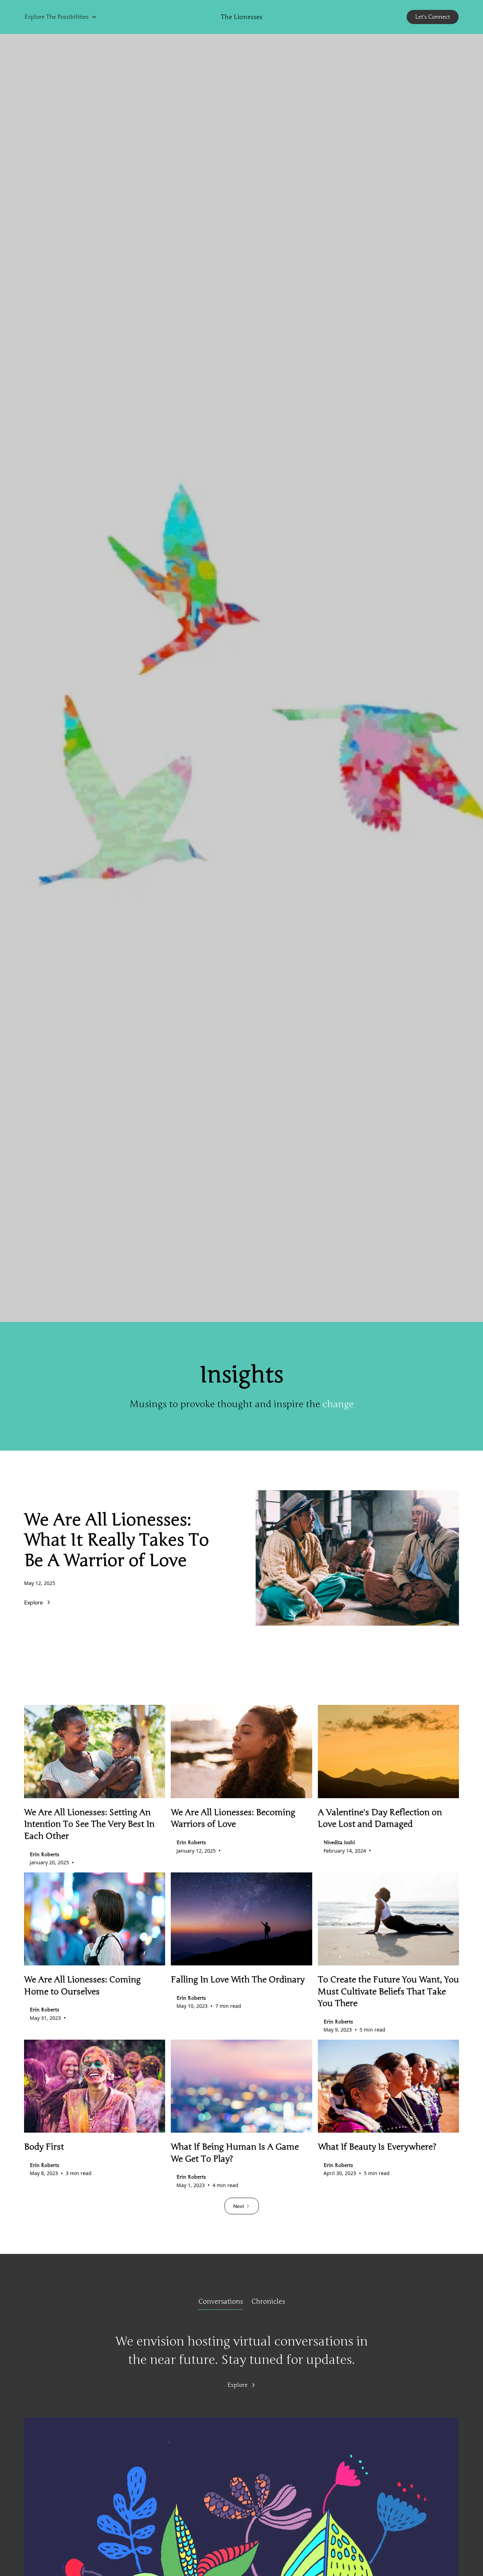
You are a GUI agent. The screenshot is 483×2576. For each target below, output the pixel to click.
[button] (61, 17)
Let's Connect (433, 17)
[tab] (221, 2302)
